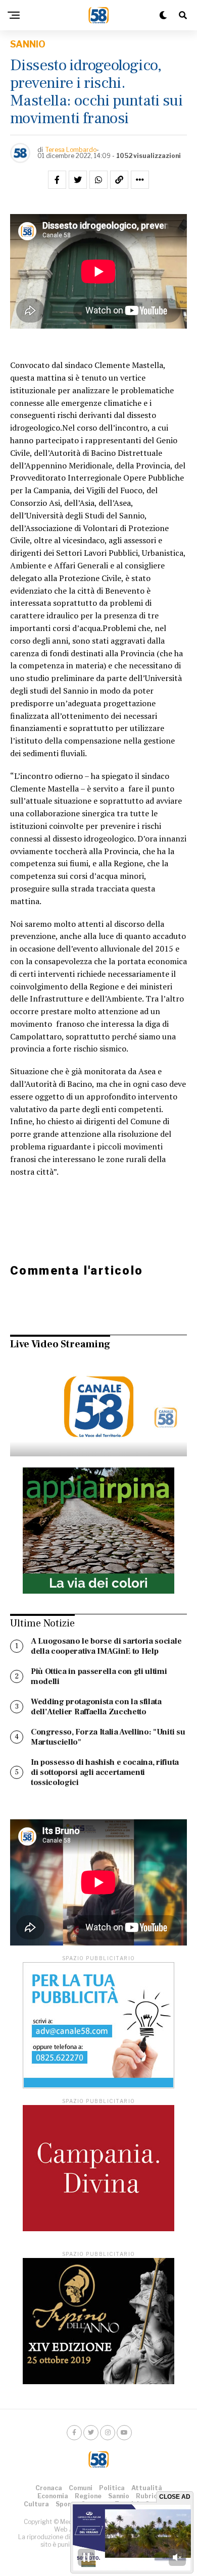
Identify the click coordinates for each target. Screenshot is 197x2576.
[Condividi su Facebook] (57, 180)
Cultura (36, 2504)
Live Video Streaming (60, 1344)
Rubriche (150, 2496)
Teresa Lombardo (71, 150)
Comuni (81, 2488)
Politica (112, 2488)
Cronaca (49, 2488)
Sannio (119, 2496)
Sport (65, 2504)
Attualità (147, 2488)
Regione (88, 2496)
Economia (53, 2496)
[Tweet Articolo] (78, 180)
